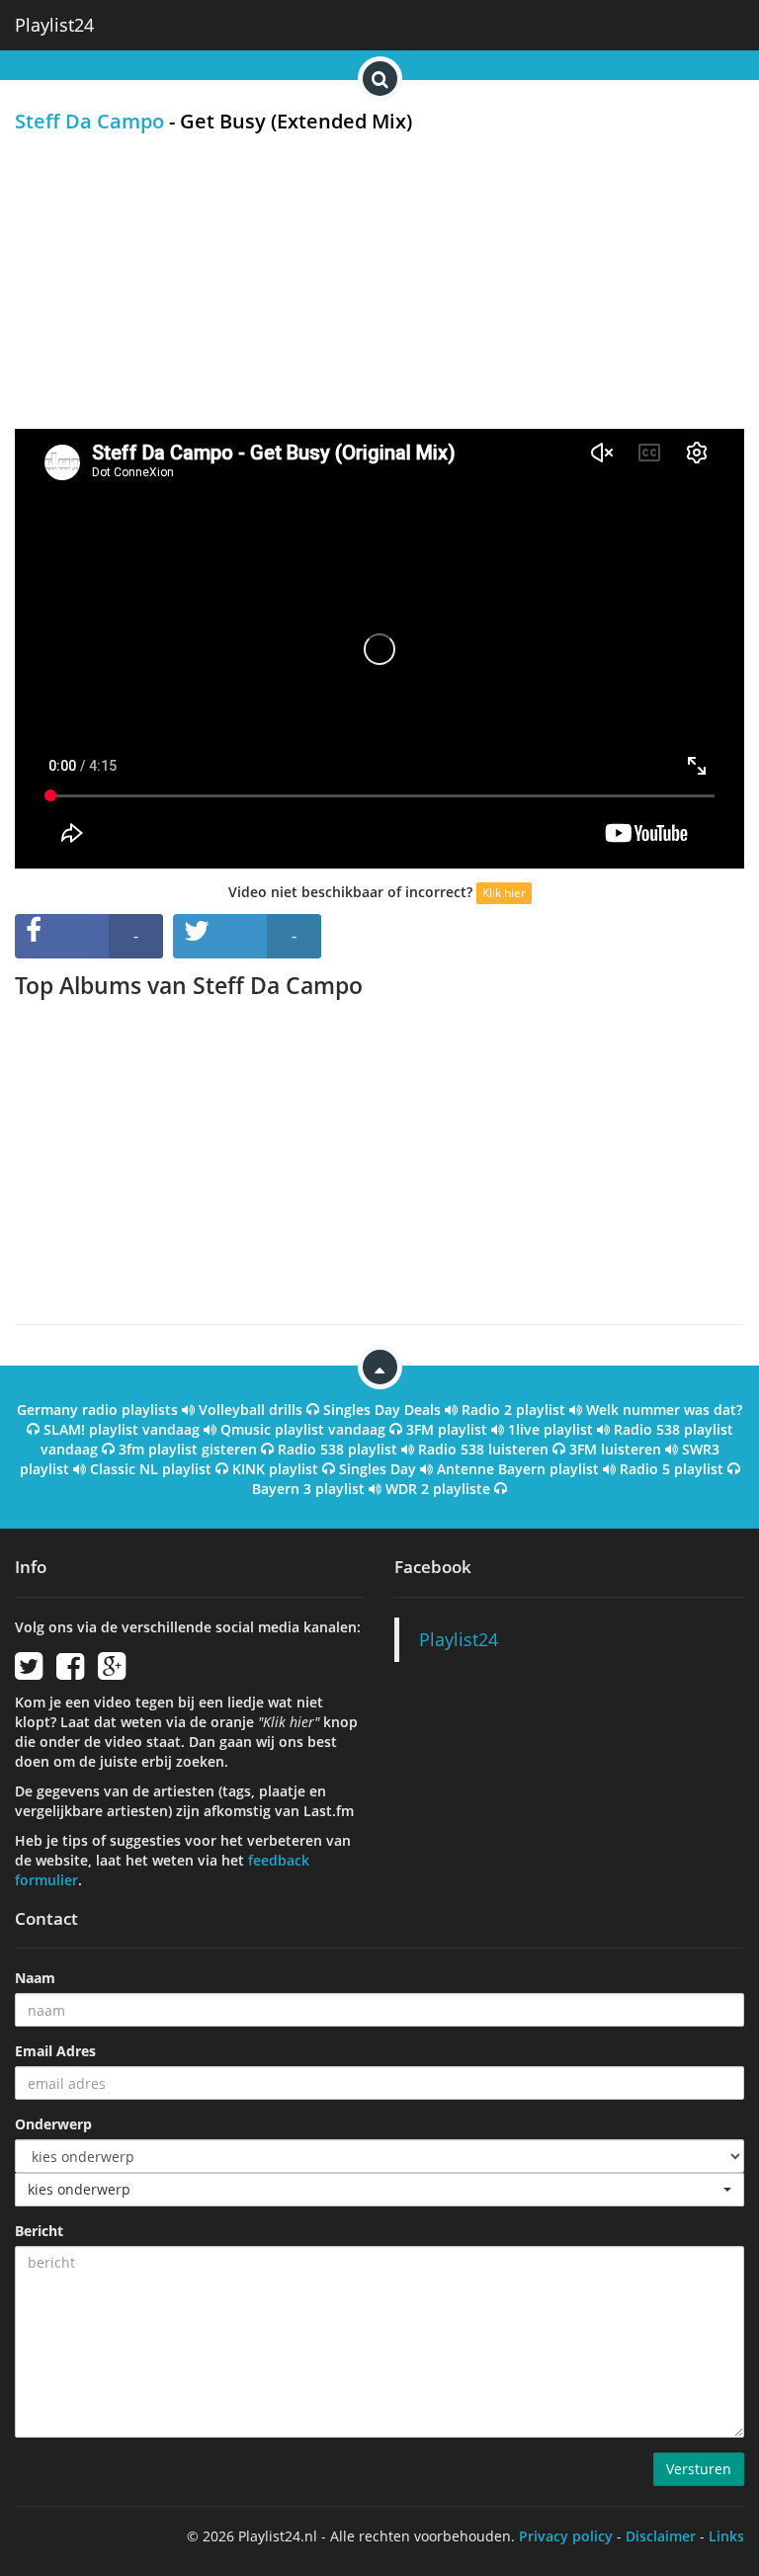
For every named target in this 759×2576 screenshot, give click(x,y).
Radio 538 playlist (337, 1449)
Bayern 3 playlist (308, 1489)
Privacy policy (566, 2536)
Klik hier (504, 893)
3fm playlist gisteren (188, 1449)
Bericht (39, 2231)
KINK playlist (275, 1469)
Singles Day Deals (382, 1410)
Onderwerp (53, 2124)
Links (726, 2536)
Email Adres (55, 2051)
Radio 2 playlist (513, 1410)
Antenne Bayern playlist (518, 1469)
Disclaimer (661, 2536)
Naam (35, 1978)
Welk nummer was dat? (664, 1410)
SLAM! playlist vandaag (122, 1429)
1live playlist (550, 1429)
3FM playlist (447, 1429)
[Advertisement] (379, 281)
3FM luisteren (615, 1449)
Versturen (699, 2469)
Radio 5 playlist (672, 1469)
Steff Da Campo (89, 121)
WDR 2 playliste (438, 1489)
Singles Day (378, 1469)
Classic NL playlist (151, 1469)
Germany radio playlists (97, 1410)
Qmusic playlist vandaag (303, 1429)
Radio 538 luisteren (483, 1449)
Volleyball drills (251, 1410)
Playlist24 (54, 25)
